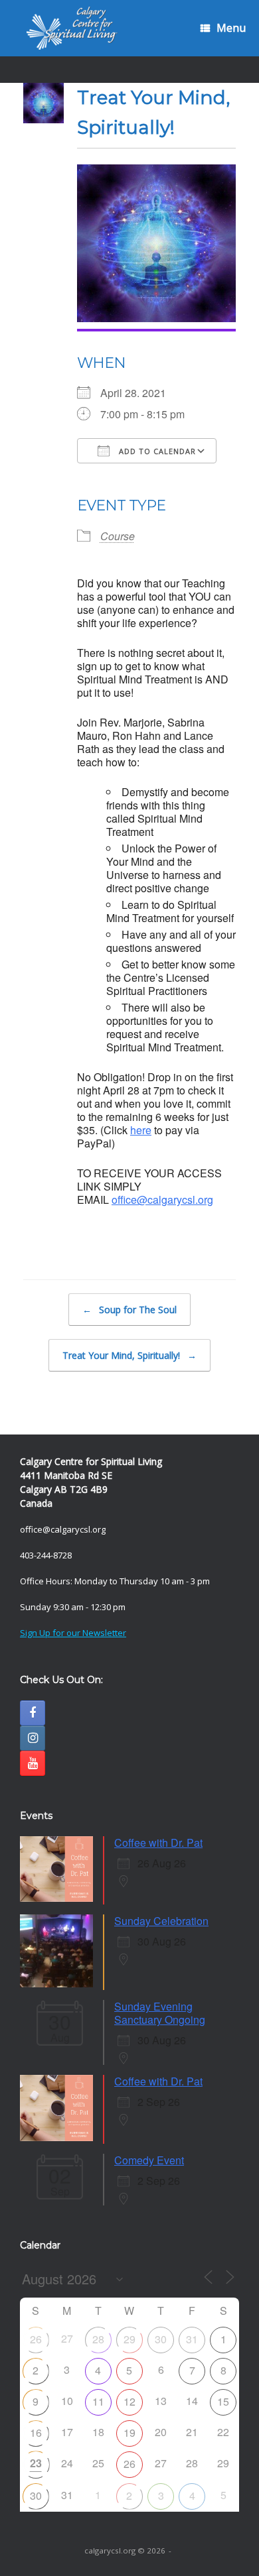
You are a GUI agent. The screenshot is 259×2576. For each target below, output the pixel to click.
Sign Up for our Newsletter (73, 1633)
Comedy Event (149, 2160)
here (141, 1130)
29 (129, 2339)
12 (129, 2401)
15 (223, 2401)
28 (98, 2339)
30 (161, 2339)
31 (192, 2339)
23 (36, 2463)
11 (98, 2401)
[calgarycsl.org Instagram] (33, 1738)
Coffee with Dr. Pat (158, 1843)
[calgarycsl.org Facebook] (33, 1713)
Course (118, 536)
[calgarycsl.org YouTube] (33, 1763)
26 (36, 2339)
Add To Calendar (156, 451)
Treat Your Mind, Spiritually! (129, 1355)
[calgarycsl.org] (72, 28)
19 (129, 2432)
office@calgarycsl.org (162, 1200)
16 (36, 2432)
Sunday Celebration (161, 1921)
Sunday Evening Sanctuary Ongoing (160, 2013)
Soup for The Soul (129, 1310)
